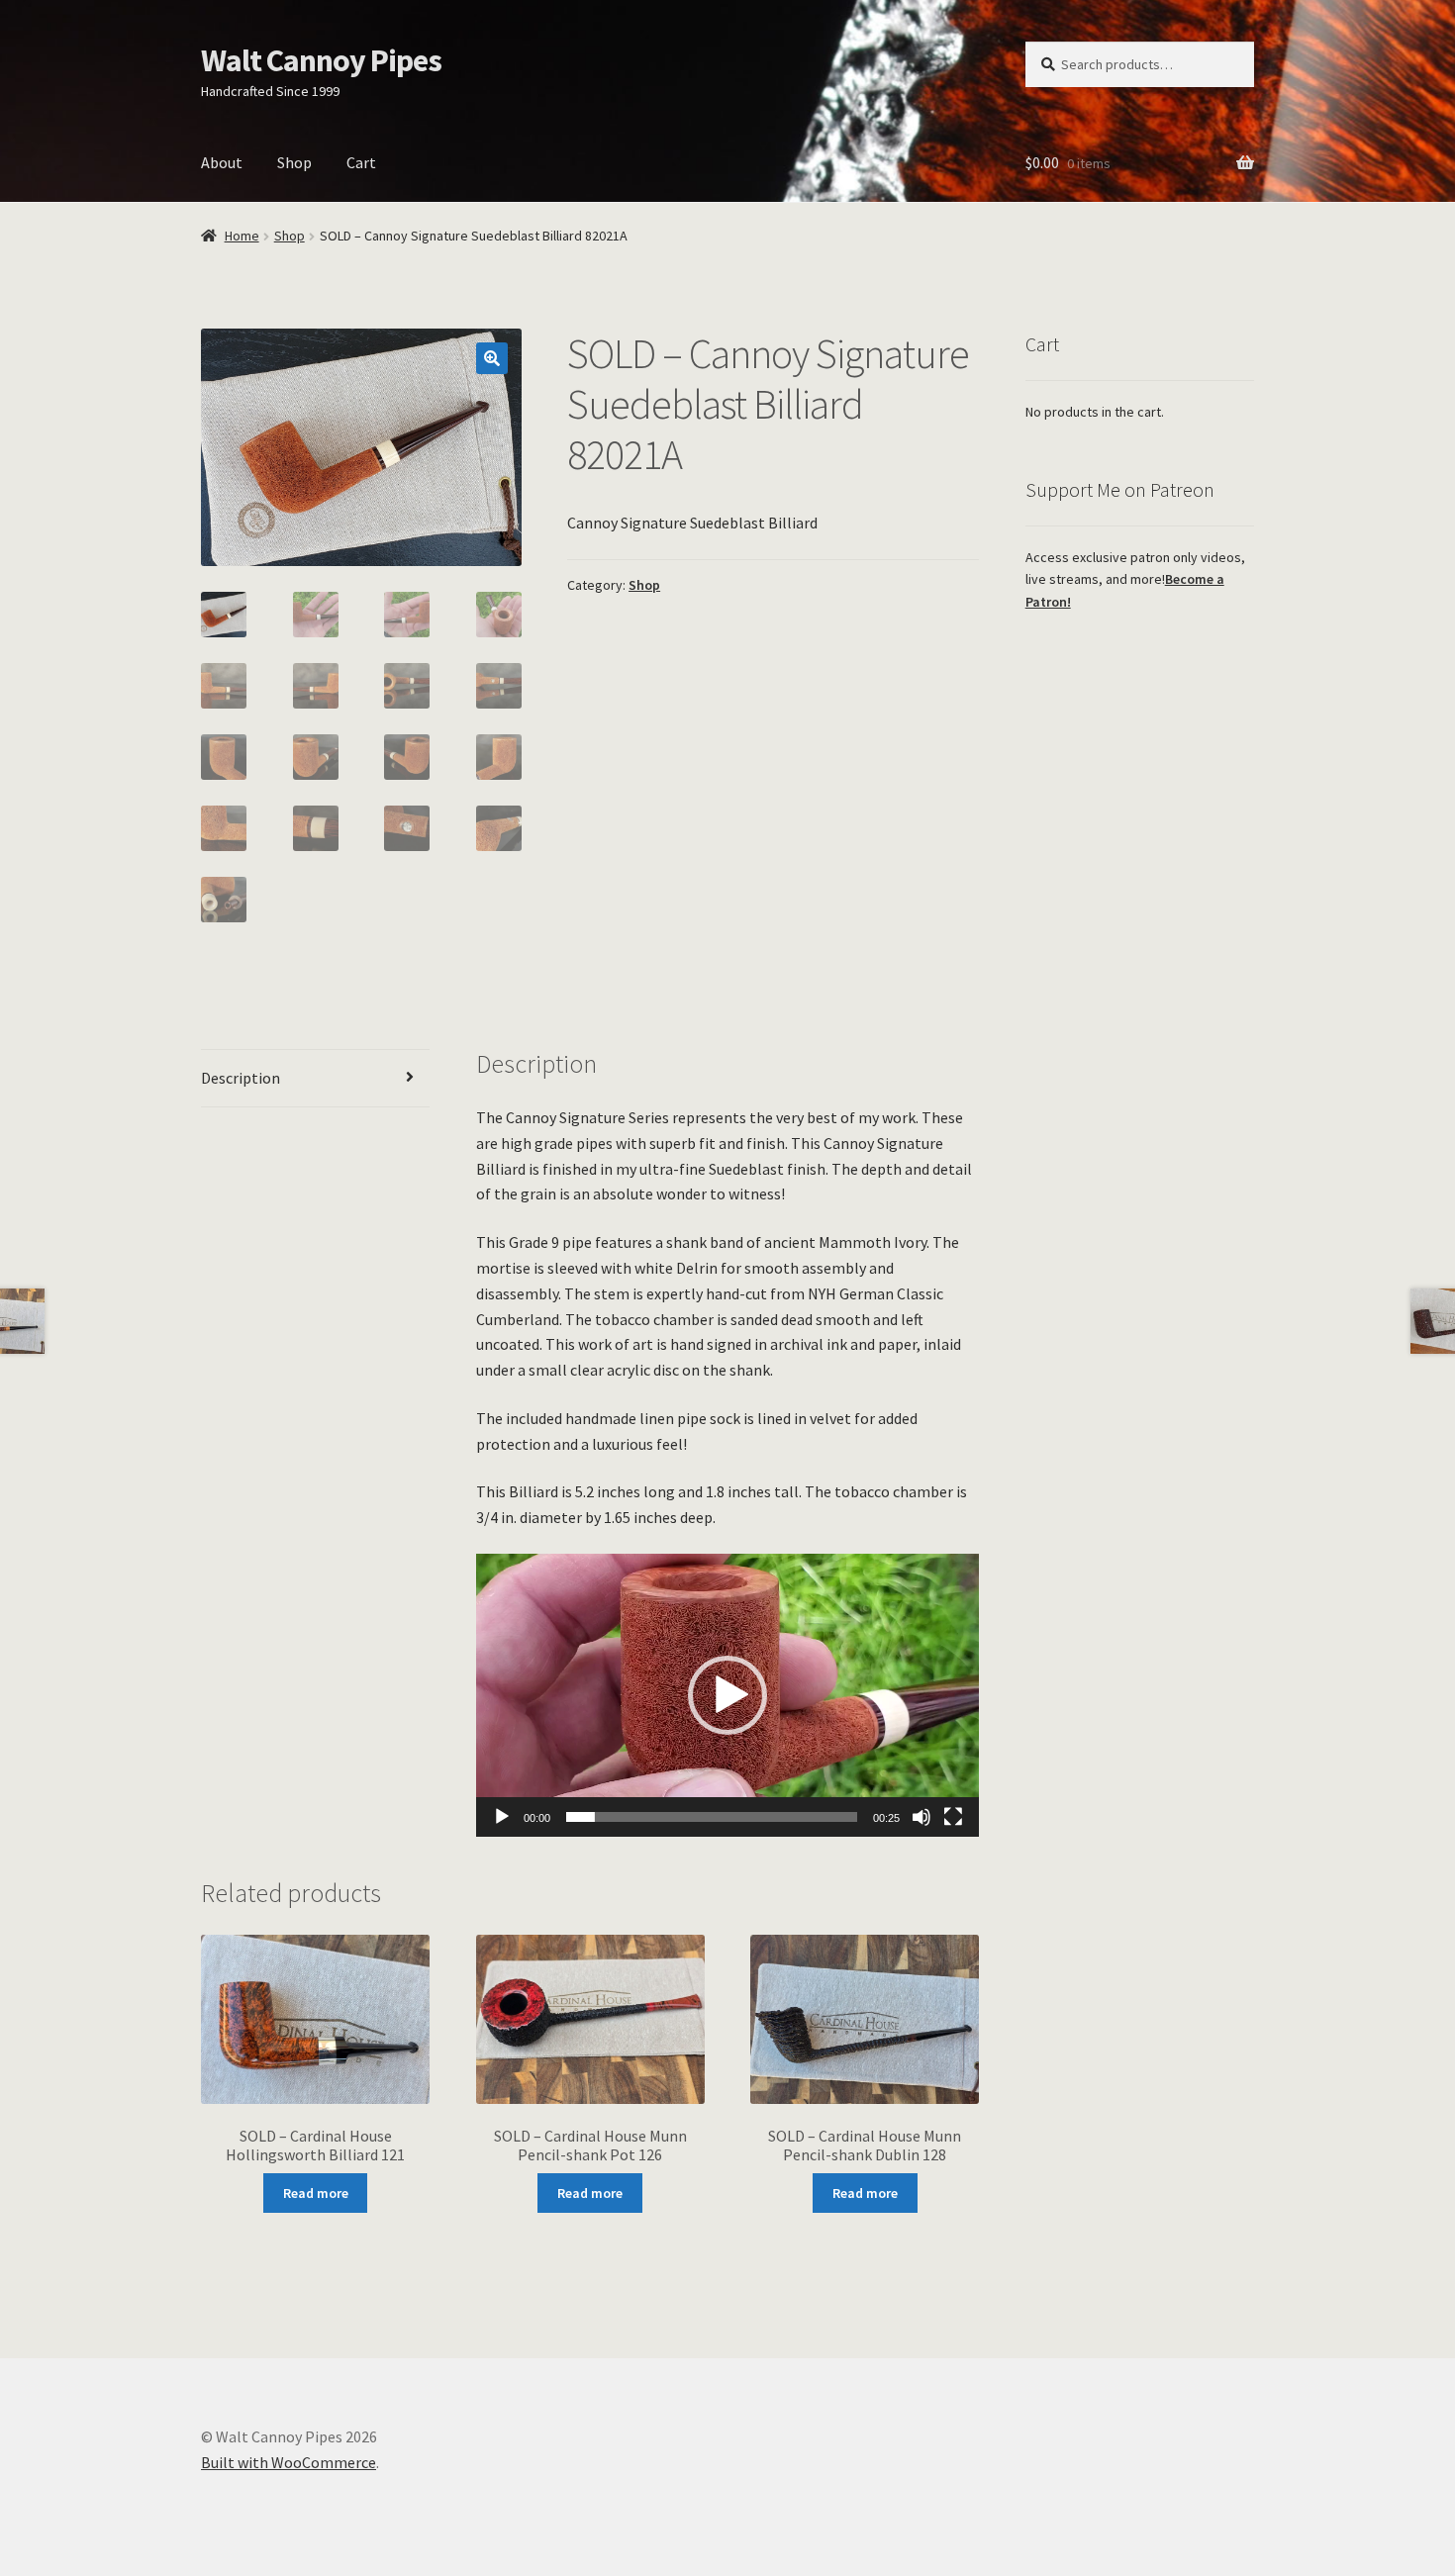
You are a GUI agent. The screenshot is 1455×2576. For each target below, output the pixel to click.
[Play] (502, 1817)
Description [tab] (241, 1078)
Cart (361, 162)
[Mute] (921, 1817)
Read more (316, 2193)
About (222, 162)
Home (242, 236)
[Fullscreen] (953, 1817)
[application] (728, 1695)
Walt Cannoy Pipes (321, 60)
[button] (492, 358)
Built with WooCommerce (289, 2462)
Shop (294, 162)
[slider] (712, 1817)
